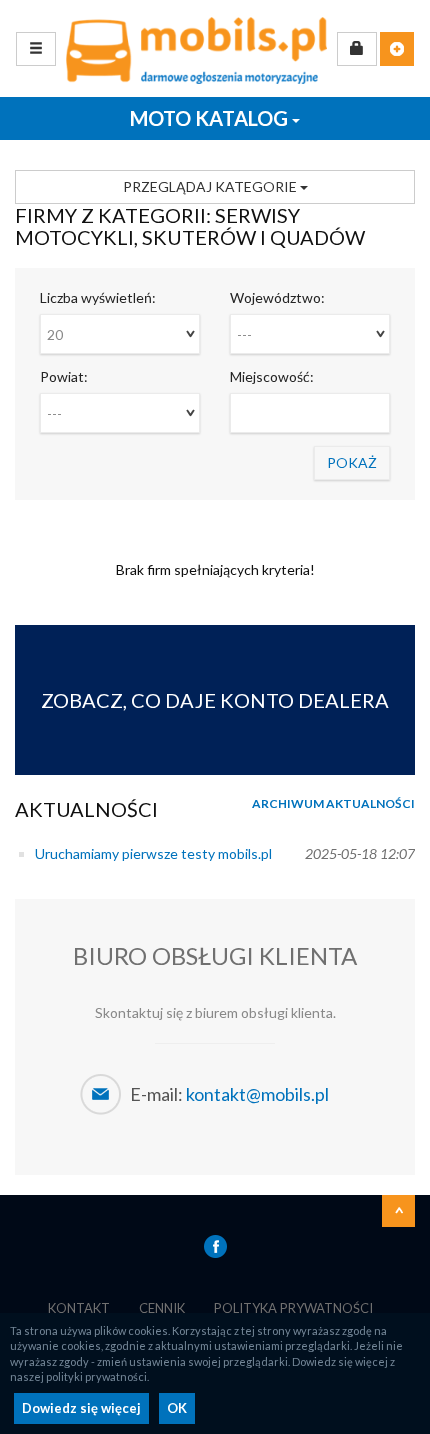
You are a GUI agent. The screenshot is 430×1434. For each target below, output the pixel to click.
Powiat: (64, 376)
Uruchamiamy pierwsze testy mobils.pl (153, 853)
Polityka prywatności (293, 1308)
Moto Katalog (211, 118)
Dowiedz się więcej (81, 1408)
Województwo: (277, 297)
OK (177, 1408)
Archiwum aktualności (333, 803)
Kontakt (79, 1308)
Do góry (399, 1211)
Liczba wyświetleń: (98, 297)
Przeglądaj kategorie (211, 186)
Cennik (162, 1308)
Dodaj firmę (397, 49)
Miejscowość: (272, 376)
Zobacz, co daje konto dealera (215, 700)
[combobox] (120, 334)
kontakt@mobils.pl (257, 1094)
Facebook (215, 1246)
